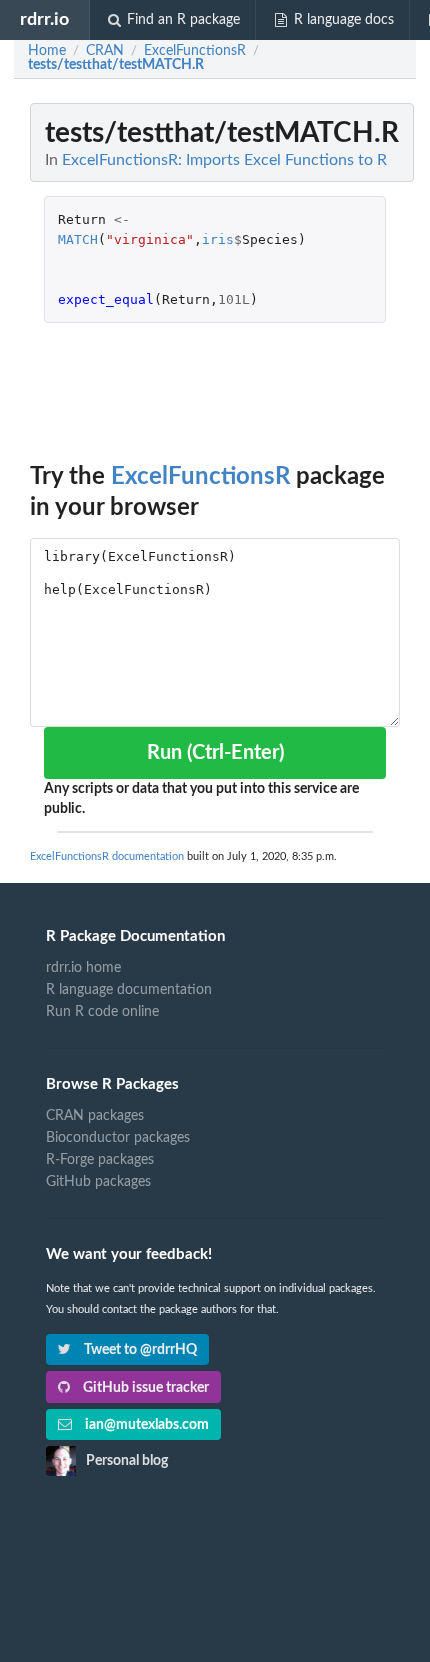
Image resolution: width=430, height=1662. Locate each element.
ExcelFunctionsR (200, 477)
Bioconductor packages (118, 1138)
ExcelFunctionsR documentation (107, 856)
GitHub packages (98, 1182)
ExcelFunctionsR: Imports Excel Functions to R (224, 160)
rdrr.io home (83, 968)
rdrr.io (44, 19)
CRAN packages (95, 1116)
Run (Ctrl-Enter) (215, 753)
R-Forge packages (100, 1160)
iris (218, 239)
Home (47, 51)
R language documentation (129, 990)
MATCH (78, 239)
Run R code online (102, 1012)
